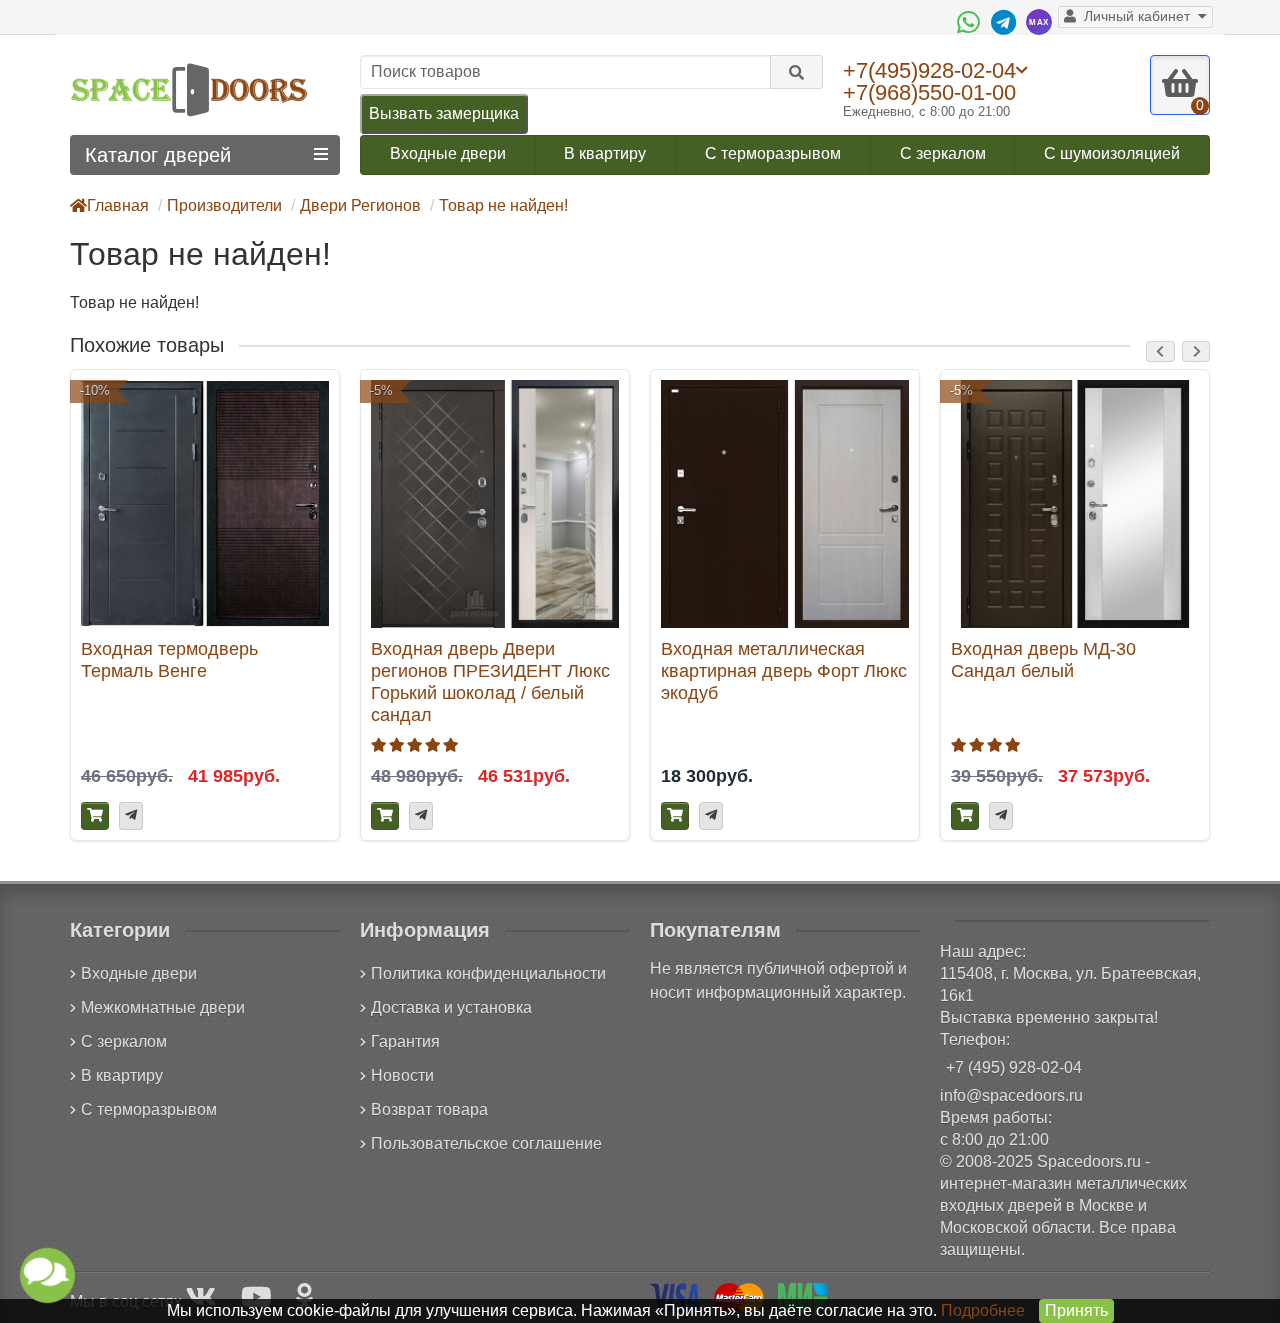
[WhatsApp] (971, 22)
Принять (1076, 1310)
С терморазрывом (773, 153)
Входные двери (448, 153)
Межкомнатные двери (163, 1007)
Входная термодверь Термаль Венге (169, 659)
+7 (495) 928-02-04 (1014, 1067)
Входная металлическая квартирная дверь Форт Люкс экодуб (784, 670)
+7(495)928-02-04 (929, 70)
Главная (118, 205)
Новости (402, 1075)
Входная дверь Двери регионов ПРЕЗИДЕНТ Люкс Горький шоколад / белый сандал (490, 681)
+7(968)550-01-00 (929, 92)
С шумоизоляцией (1112, 153)
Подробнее (983, 1310)
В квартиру (605, 153)
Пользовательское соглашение (486, 1143)
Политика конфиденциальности (488, 973)
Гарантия (405, 1041)
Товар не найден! (503, 205)
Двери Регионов (360, 205)
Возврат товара (429, 1109)
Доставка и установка (451, 1007)
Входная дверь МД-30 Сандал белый (1043, 659)
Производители (224, 205)
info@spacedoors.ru (1011, 1095)
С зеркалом (943, 153)
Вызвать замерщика (444, 113)
